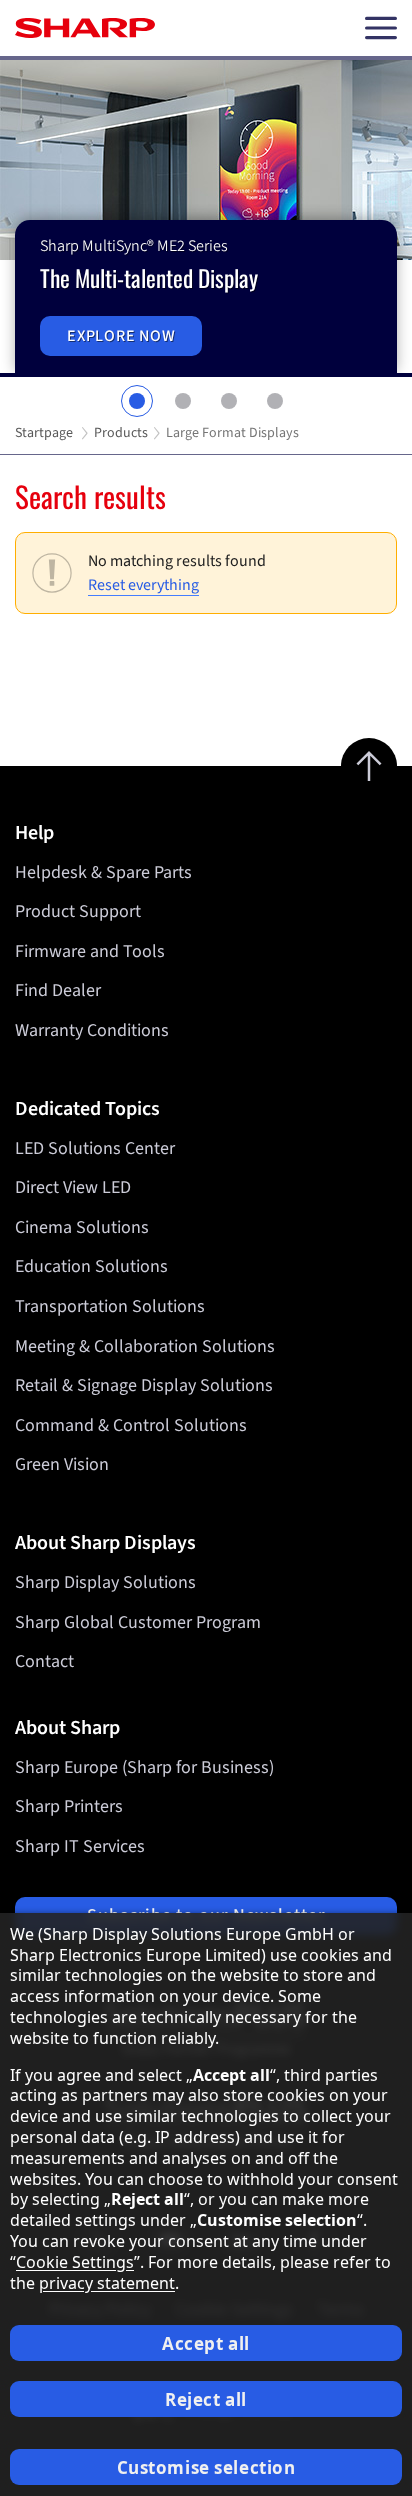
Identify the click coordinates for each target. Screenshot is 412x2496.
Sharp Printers (69, 1806)
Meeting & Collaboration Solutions (145, 1346)
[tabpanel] (206, 218)
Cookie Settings (75, 2262)
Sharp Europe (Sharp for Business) (144, 1767)
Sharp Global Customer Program (138, 1622)
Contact (44, 1661)
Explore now (121, 336)
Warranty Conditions (92, 1030)
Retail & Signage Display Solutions (144, 1385)
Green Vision (62, 1464)
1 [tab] (137, 401)
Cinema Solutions (82, 1227)
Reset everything (143, 585)
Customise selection (206, 2467)
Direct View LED (73, 1187)
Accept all (206, 2343)
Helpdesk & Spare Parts (103, 872)
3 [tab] (229, 401)
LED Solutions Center (95, 1148)
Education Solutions (91, 1266)
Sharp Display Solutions (105, 1582)
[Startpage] (85, 28)
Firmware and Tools (90, 951)
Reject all (206, 2399)
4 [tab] (275, 401)
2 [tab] (183, 401)
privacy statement (107, 2283)
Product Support (78, 911)
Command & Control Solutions (131, 1425)
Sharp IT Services (80, 1846)
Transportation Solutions (110, 1306)
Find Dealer (58, 990)
